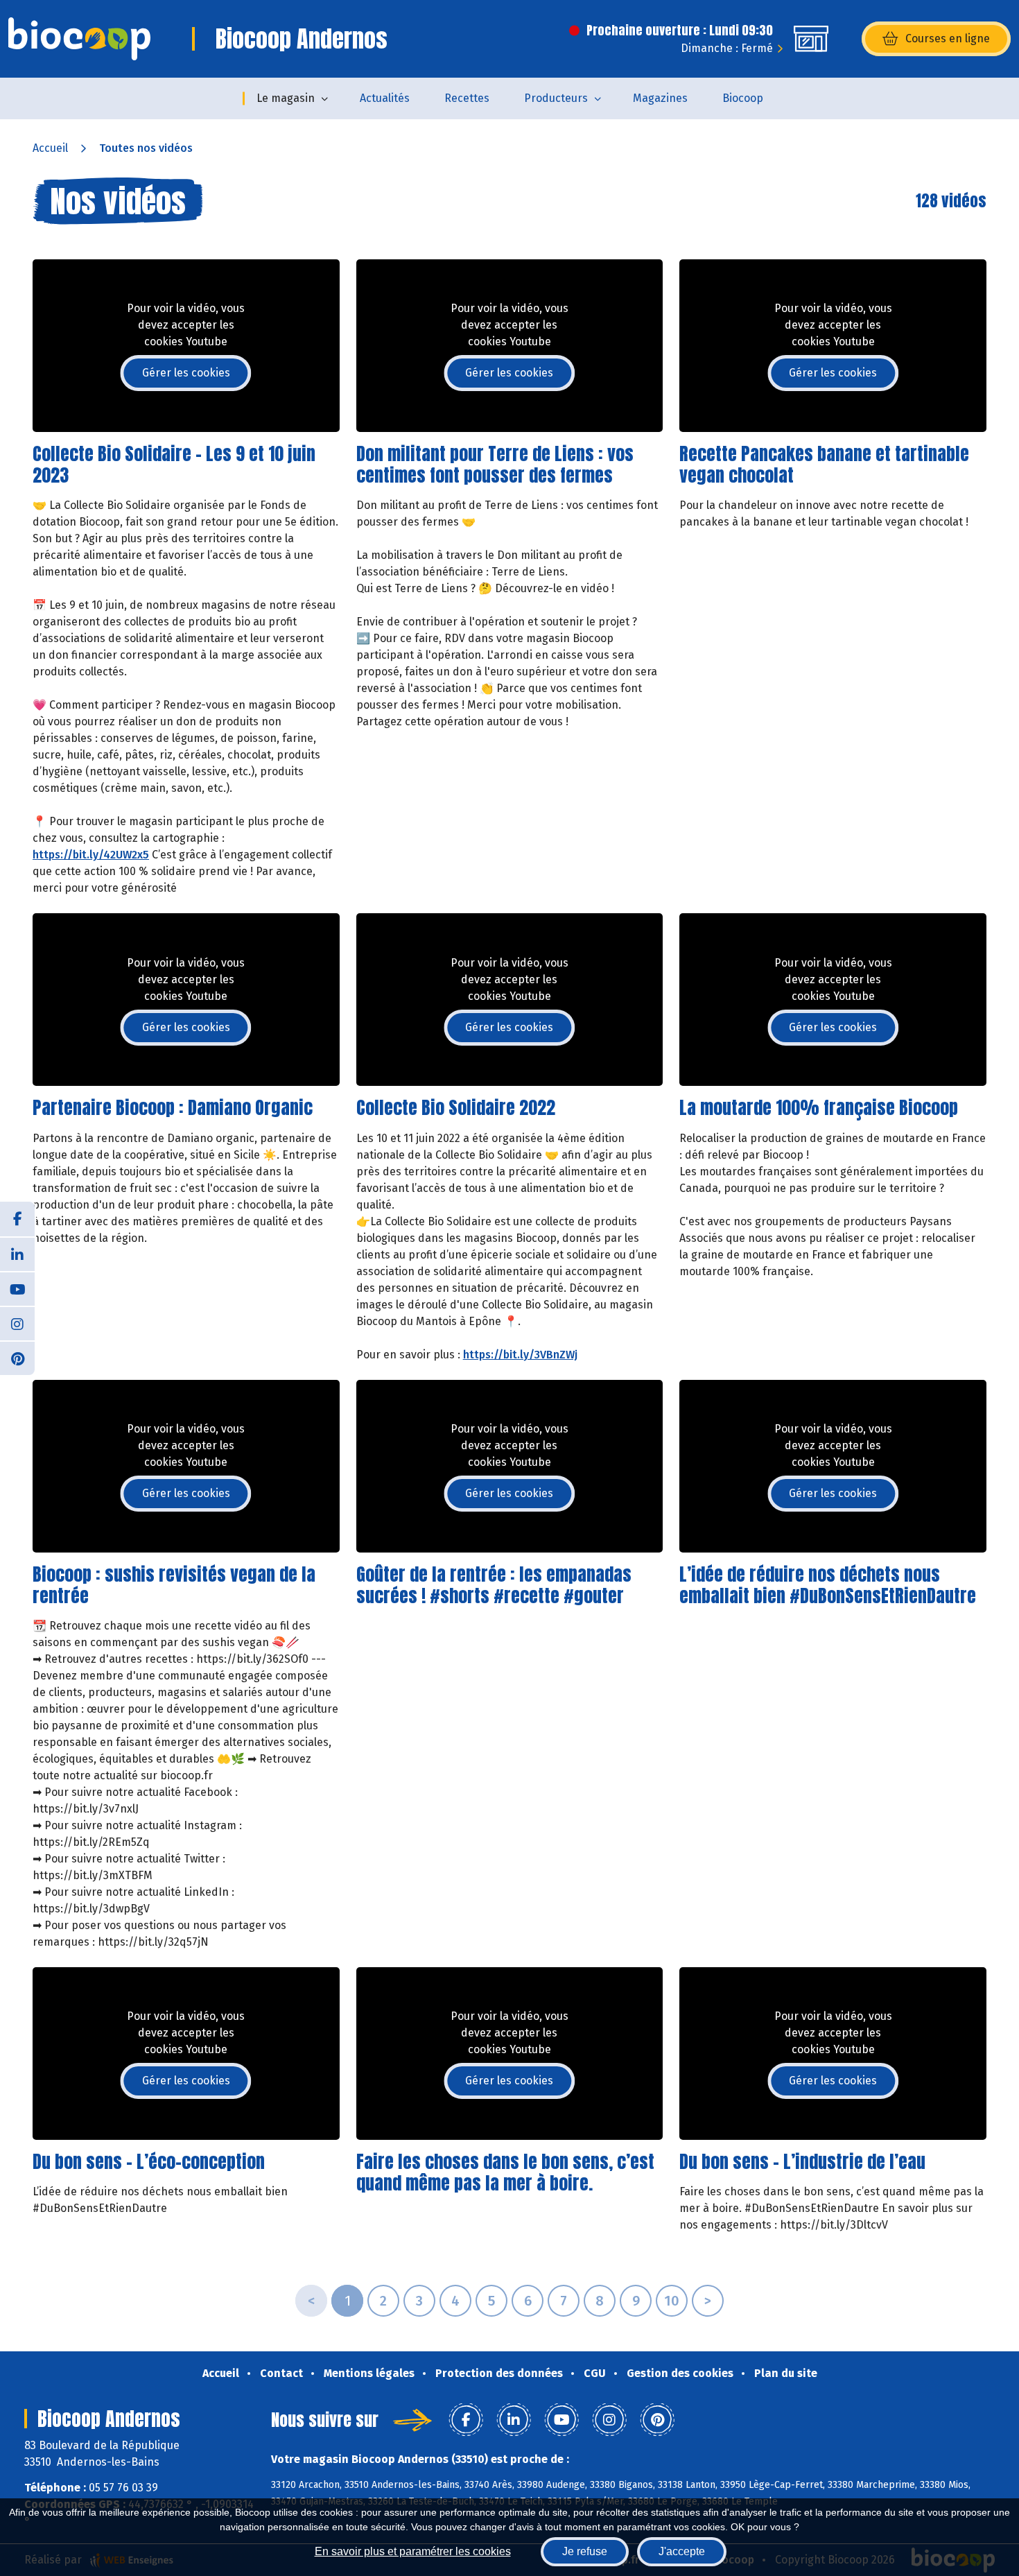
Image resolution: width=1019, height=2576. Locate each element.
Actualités (385, 98)
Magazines (660, 98)
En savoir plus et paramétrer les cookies (413, 2551)
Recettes (467, 98)
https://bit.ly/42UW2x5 (91, 855)
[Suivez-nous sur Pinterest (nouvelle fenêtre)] (17, 1358)
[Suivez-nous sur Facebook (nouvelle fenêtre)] (17, 1219)
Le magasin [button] (286, 98)
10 (672, 2301)
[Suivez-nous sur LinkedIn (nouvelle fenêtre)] (17, 1254)
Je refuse (585, 2551)
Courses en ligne (948, 38)
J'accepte (682, 2551)
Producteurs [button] (556, 98)
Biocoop (743, 98)
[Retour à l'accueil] (79, 39)
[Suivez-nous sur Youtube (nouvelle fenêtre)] (17, 1288)
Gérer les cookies (186, 373)
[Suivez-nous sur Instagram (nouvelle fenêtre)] (17, 1323)
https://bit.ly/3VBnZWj (520, 1355)
